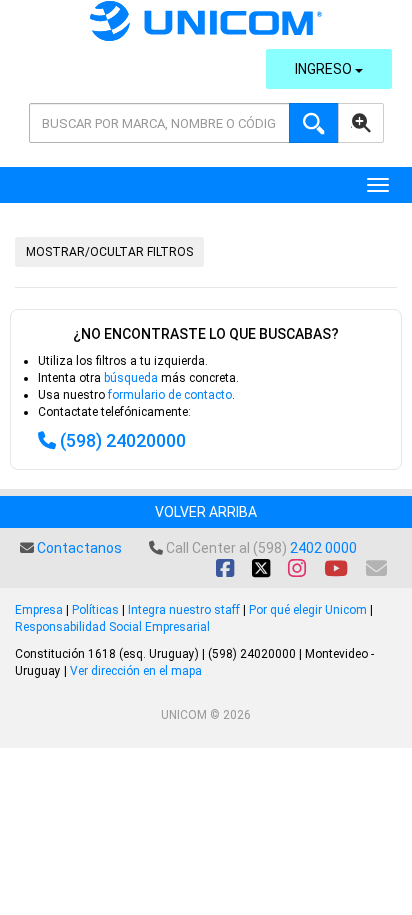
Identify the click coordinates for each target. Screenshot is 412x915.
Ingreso (325, 69)
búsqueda (131, 378)
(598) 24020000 (123, 440)
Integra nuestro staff (184, 610)
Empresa (39, 610)
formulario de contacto (170, 395)
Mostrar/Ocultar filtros (109, 252)
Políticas (95, 610)
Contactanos (79, 548)
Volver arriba (206, 512)
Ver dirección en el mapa (136, 671)
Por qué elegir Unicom (308, 610)
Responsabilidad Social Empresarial (112, 627)
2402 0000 (323, 548)
